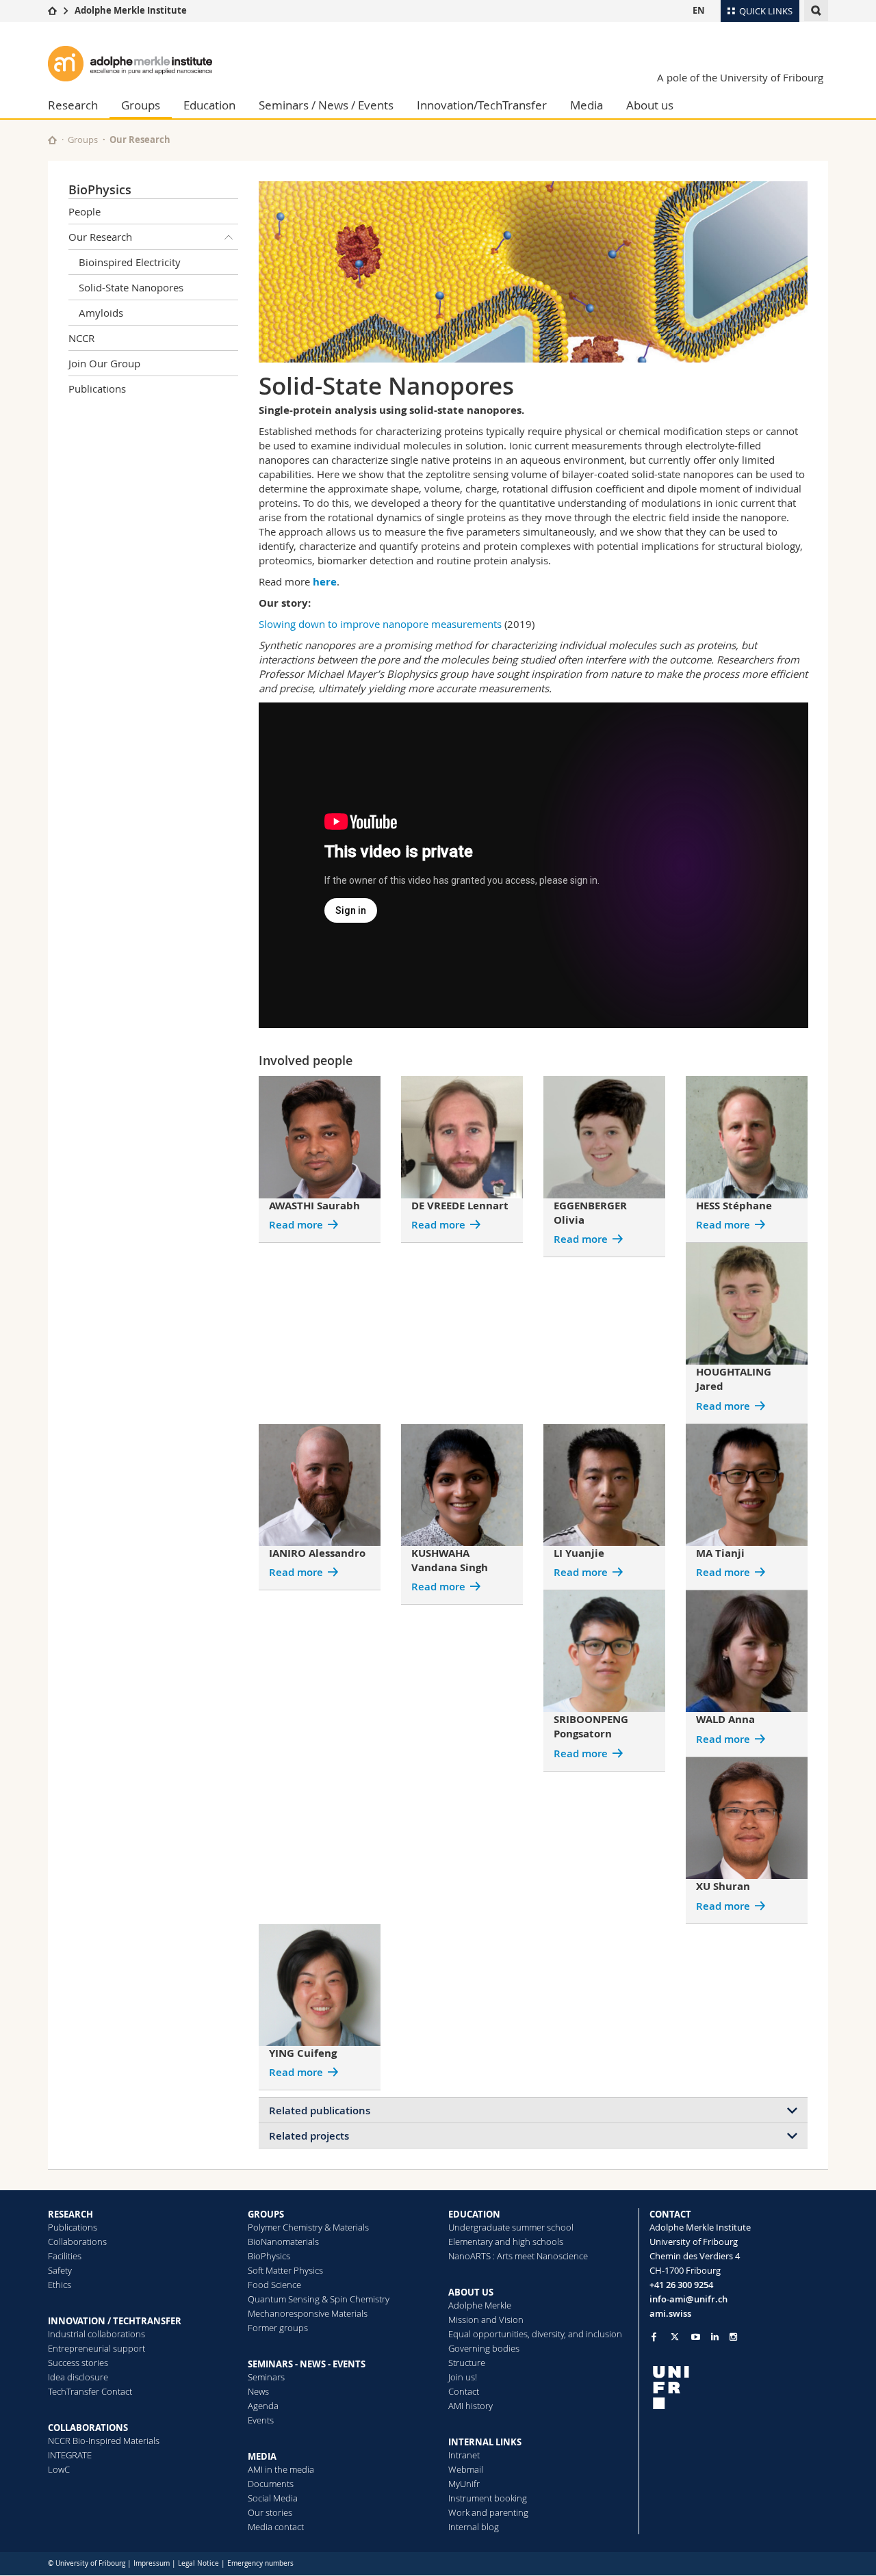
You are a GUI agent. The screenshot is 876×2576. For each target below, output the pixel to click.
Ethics (60, 2285)
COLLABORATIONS (88, 2428)
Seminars (266, 2377)
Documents (271, 2484)
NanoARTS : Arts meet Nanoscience (518, 2256)
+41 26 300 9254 (681, 2285)
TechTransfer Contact (90, 2391)
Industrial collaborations (96, 2334)
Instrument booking (488, 2498)
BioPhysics (100, 189)
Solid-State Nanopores (131, 287)
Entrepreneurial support (96, 2348)
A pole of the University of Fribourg (740, 77)
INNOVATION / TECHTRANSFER (115, 2321)
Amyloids (101, 313)
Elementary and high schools (506, 2242)
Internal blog (474, 2527)
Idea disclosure (78, 2377)
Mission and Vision (486, 2319)
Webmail (466, 2469)
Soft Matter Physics (285, 2270)
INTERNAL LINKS (485, 2442)
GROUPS (266, 2214)
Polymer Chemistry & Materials (308, 2227)
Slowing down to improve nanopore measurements (380, 624)
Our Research (140, 140)
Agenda (263, 2406)
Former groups (278, 2328)
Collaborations (77, 2242)
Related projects (309, 2136)
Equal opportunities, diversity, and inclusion (535, 2334)
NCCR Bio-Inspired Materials (104, 2441)
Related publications (320, 2111)
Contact (464, 2391)
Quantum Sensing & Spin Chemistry (319, 2299)
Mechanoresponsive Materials (308, 2313)
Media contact (276, 2527)
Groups (141, 105)
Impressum (152, 2563)
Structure (467, 2363)
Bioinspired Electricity (130, 262)
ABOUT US (471, 2292)
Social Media (273, 2498)
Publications (97, 389)
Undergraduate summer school (511, 2227)
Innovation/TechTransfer (482, 105)
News (258, 2391)
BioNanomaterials (283, 2242)
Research (73, 105)
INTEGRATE (70, 2455)
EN (699, 10)
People (85, 211)
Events (261, 2420)
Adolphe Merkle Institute (131, 10)
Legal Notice (198, 2563)
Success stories (78, 2363)
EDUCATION (474, 2214)
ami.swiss (670, 2313)
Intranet (464, 2455)
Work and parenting (488, 2512)
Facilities (65, 2256)
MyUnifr (464, 2484)
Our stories (270, 2512)
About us (650, 105)
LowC (59, 2469)
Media (587, 105)
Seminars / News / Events (326, 105)
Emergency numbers (260, 2563)
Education (209, 105)
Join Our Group (104, 363)
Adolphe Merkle (480, 2305)
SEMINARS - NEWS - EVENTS (307, 2364)
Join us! (463, 2377)
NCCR (81, 338)
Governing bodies (484, 2348)
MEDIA (262, 2456)
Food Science (274, 2285)
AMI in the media (281, 2469)
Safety (60, 2270)
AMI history (471, 2406)
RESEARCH (70, 2214)
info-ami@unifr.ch (688, 2299)
